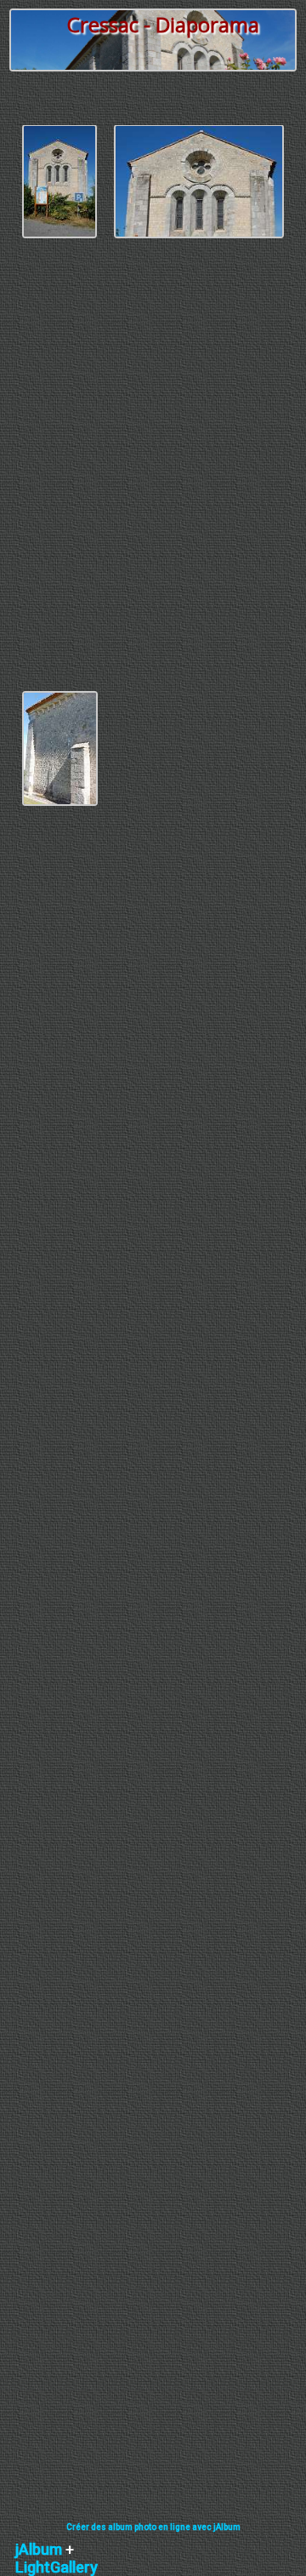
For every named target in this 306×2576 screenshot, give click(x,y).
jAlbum (39, 2549)
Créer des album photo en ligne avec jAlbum (153, 2527)
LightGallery (57, 2567)
